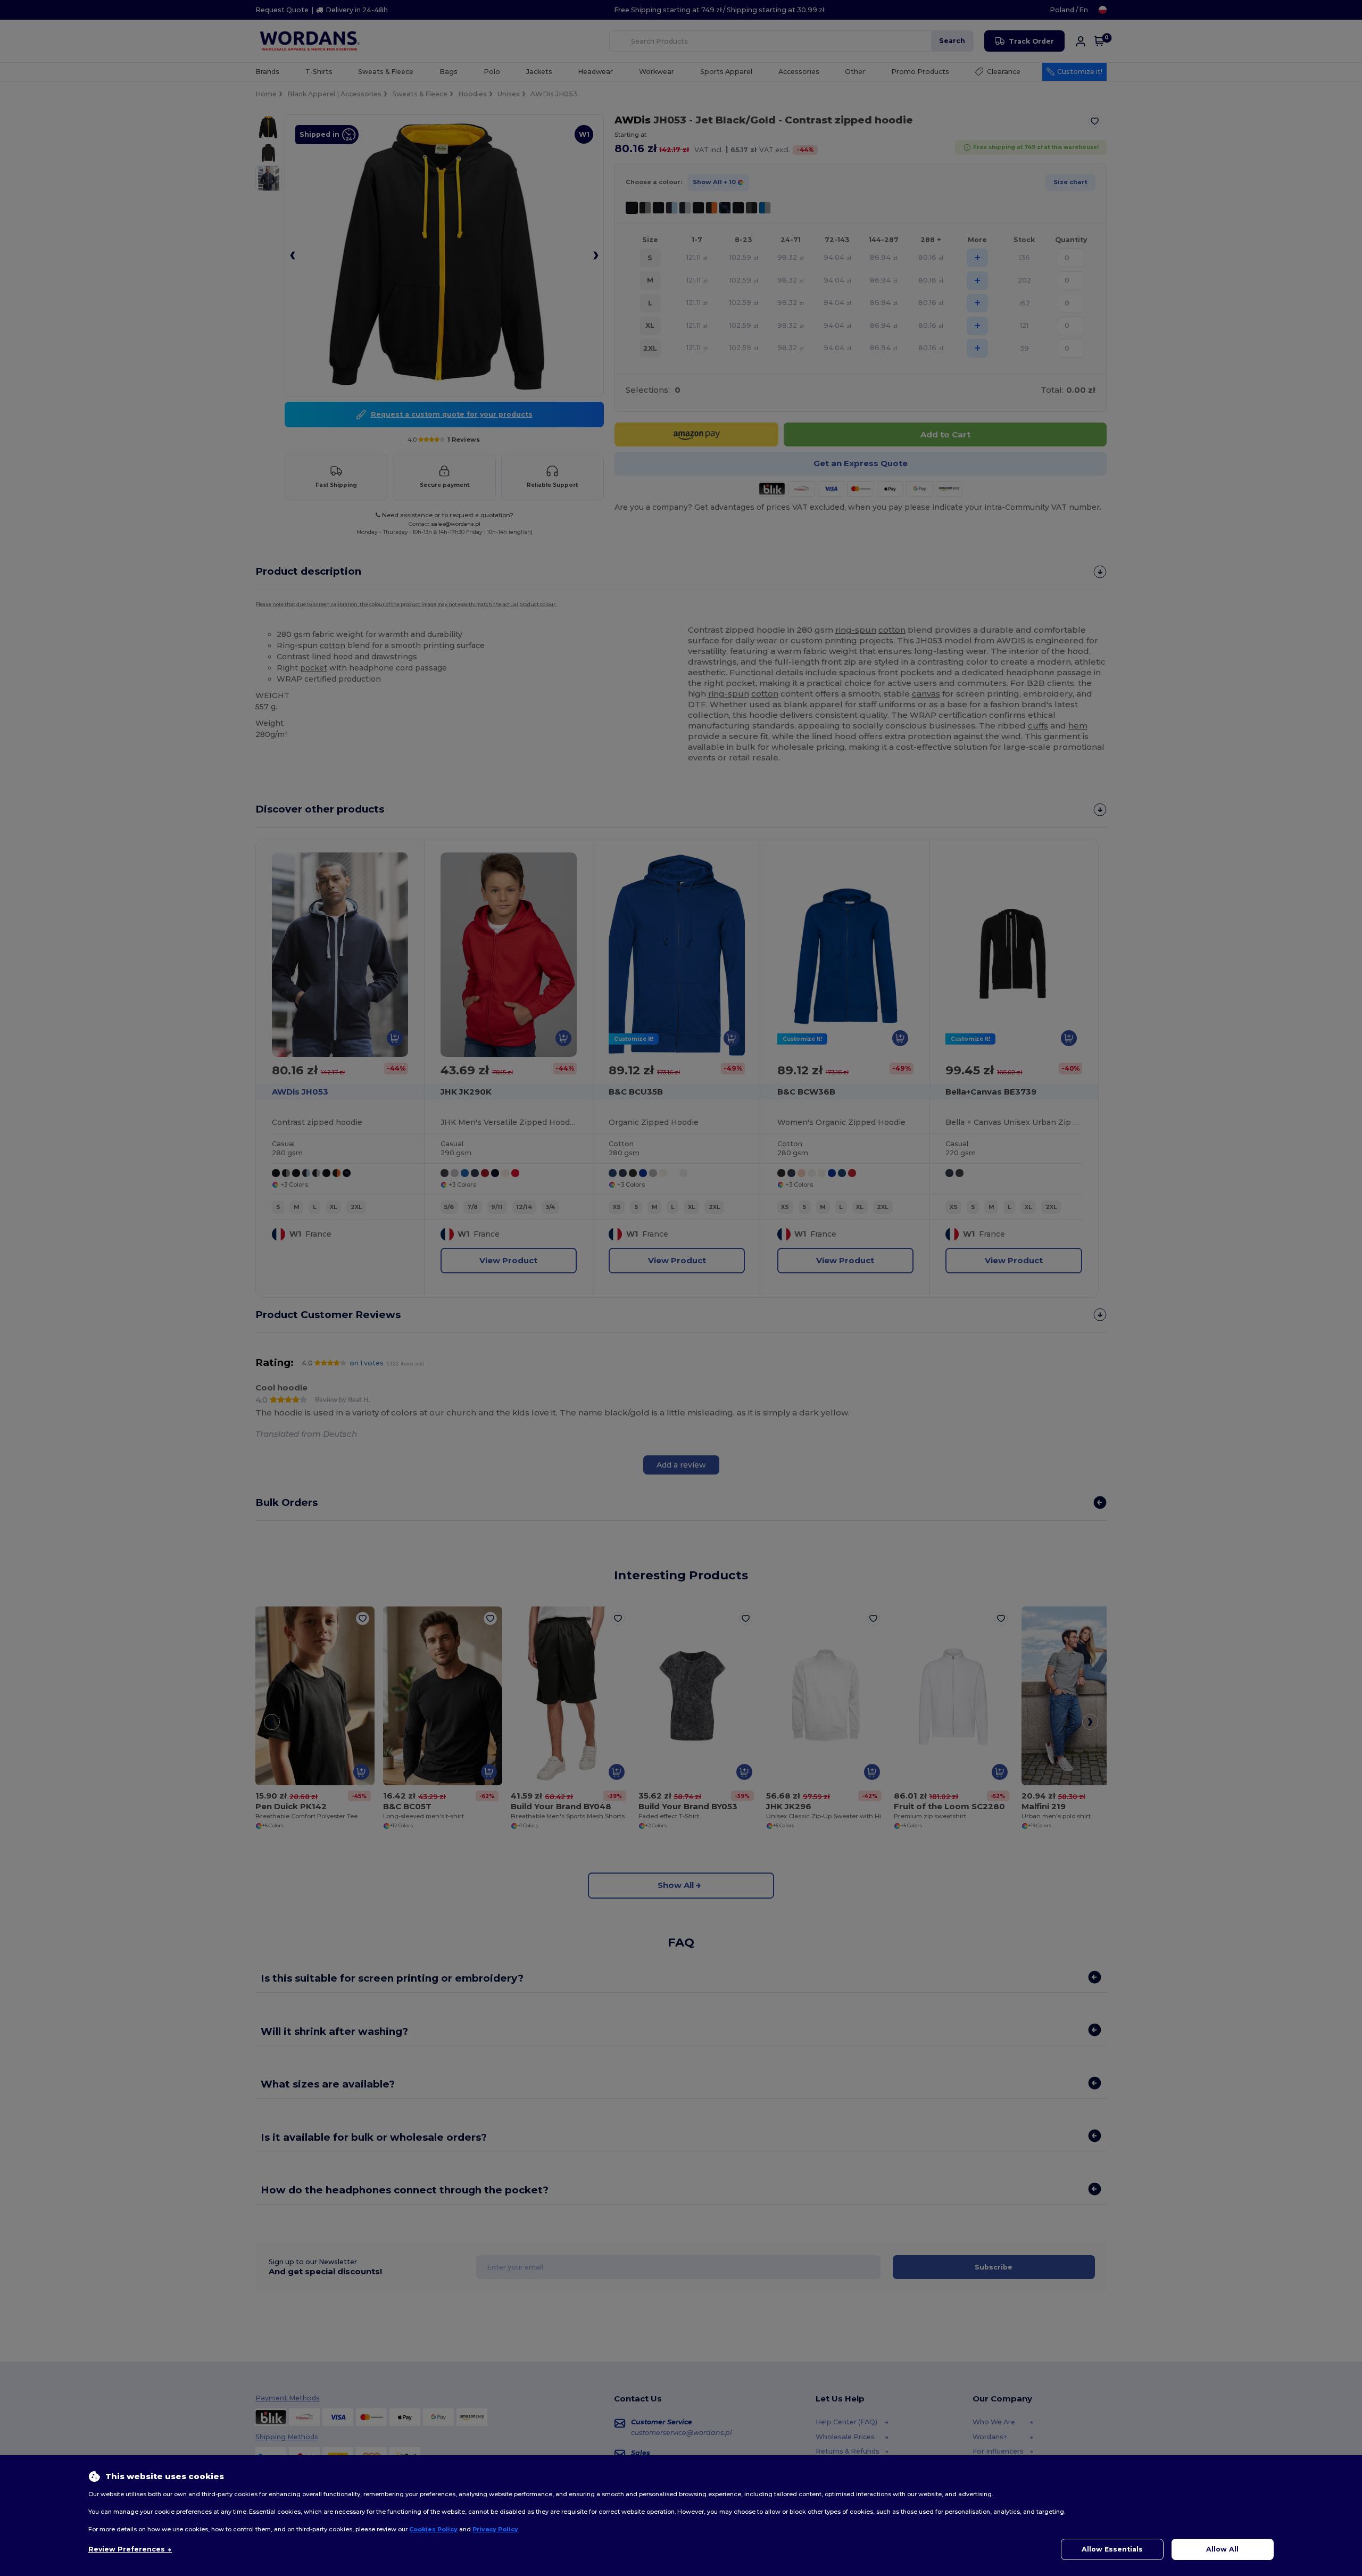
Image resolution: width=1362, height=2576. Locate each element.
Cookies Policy (433, 2529)
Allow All (1222, 2549)
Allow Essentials (1112, 2549)
